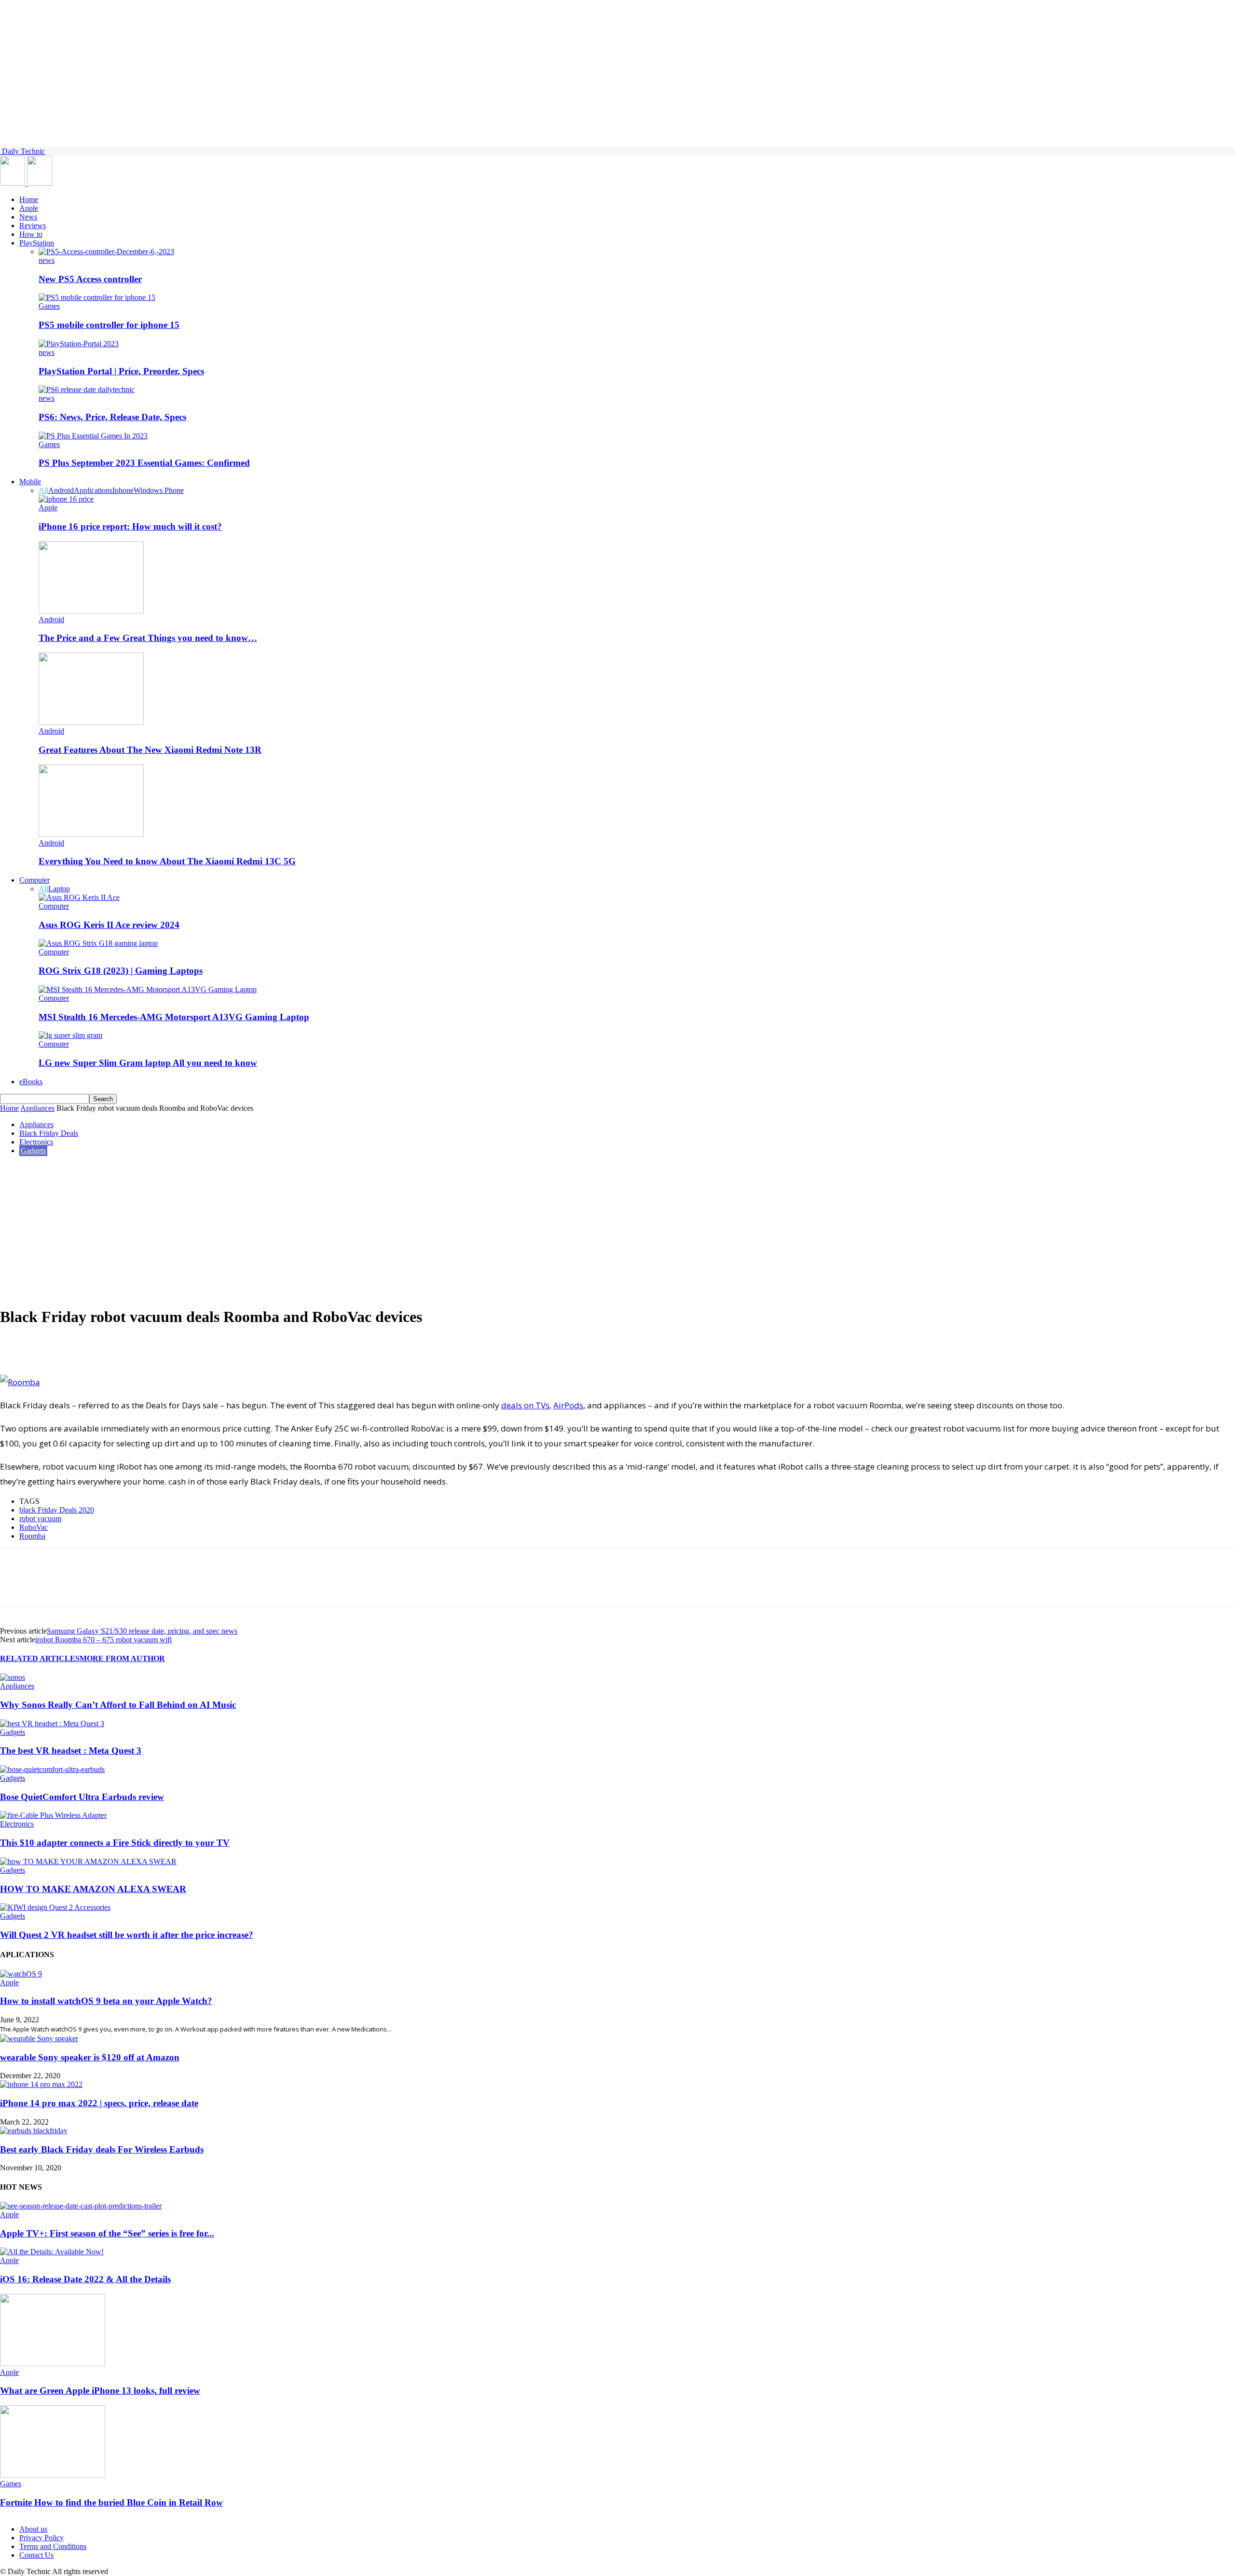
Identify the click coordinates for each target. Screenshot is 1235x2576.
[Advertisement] (617, 1230)
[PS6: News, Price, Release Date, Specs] (87, 389)
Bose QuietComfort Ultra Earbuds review (82, 1797)
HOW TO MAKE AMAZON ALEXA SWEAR (93, 1889)
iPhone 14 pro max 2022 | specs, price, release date (99, 2103)
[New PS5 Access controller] (106, 252)
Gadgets (33, 1151)
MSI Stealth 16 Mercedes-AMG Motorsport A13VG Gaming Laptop (174, 1017)
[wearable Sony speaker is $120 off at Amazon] (39, 2038)
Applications (93, 490)
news (47, 260)
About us (33, 2529)
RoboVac (34, 1527)
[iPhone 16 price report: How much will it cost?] (66, 499)
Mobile (30, 482)
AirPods (568, 1405)
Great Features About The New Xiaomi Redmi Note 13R (150, 750)
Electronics (36, 1142)
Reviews (33, 225)
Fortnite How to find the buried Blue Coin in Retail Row (111, 2502)
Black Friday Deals (49, 1133)
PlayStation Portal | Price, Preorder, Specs (121, 371)
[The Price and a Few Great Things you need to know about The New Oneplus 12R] (91, 611)
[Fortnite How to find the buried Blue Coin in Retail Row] (53, 2475)
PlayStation (37, 243)
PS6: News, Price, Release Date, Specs (112, 417)
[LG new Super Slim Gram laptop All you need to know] (70, 1035)
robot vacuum (40, 1519)
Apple (29, 208)
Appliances (37, 1108)
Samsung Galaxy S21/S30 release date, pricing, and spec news (142, 1631)
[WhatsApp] (85, 1347)
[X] (51, 1347)
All (43, 490)
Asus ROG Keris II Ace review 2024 (109, 925)
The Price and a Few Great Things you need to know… (148, 638)
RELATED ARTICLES (40, 1658)
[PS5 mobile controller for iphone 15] (97, 297)
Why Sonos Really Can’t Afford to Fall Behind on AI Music (118, 1705)
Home (29, 199)
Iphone (123, 490)
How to (31, 234)
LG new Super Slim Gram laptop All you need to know (148, 1063)
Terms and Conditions (53, 2546)
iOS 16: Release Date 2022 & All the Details (85, 2279)
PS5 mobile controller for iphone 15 (109, 325)
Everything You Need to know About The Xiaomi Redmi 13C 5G (167, 861)
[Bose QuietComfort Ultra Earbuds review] (52, 1769)
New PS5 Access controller (90, 279)
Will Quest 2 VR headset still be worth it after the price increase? (127, 1935)
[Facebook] (16, 1347)
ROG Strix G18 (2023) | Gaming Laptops (121, 971)
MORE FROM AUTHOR (122, 1658)
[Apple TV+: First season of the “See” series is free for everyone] (81, 2206)
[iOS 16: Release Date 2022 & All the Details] (52, 2252)
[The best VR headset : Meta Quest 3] (52, 1724)
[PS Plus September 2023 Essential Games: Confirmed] (93, 436)
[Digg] (154, 1347)
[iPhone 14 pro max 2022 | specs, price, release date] (41, 2084)
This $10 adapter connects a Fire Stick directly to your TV (115, 1843)
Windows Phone (159, 490)
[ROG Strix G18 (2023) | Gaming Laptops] (98, 943)
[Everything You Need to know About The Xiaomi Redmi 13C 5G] (91, 834)
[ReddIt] (120, 1347)
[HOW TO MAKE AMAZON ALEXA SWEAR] (88, 1861)
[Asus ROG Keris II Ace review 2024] (79, 897)
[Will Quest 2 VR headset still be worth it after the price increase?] (55, 1907)
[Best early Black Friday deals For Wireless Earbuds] (34, 2131)
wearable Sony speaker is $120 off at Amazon (90, 2057)
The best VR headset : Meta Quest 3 (71, 1751)
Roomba (32, 1536)
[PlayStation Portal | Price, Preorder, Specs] (79, 344)
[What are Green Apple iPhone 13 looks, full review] (53, 2364)
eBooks (31, 1082)
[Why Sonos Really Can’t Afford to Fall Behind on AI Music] (13, 1677)
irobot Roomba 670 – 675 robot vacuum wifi (103, 1640)
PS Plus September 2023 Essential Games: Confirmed (144, 463)
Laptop (59, 889)
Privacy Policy (41, 2538)
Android (61, 490)
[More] (189, 1347)
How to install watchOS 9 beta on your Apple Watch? (106, 2001)
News (28, 217)
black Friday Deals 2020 (57, 1510)
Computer (34, 880)
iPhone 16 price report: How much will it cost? (130, 526)
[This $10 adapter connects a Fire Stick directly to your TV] (53, 1815)
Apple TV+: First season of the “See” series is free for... (107, 2233)
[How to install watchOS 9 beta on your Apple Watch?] (21, 1974)
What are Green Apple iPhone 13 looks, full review (100, 2391)
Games (49, 306)
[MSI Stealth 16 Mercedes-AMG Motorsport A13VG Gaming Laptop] (148, 989)
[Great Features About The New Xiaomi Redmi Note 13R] (91, 722)
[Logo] (14, 183)
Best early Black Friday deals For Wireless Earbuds (102, 2149)
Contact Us (36, 2555)
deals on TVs (525, 1405)
